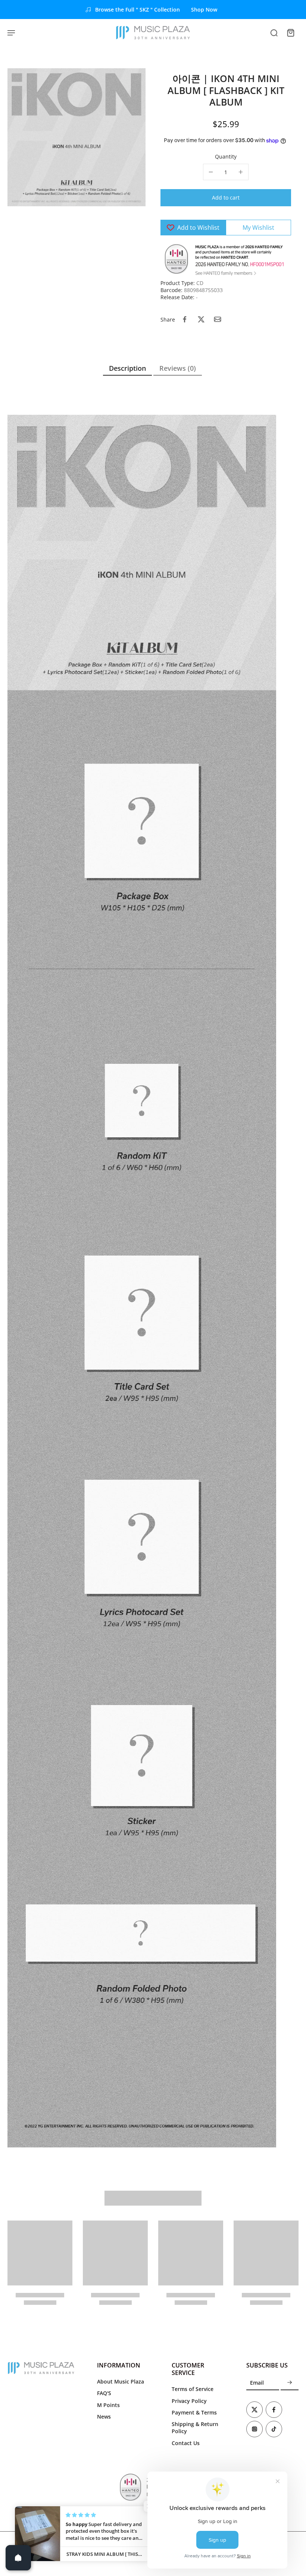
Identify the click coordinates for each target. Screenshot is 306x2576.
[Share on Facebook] (185, 319)
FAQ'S (104, 2393)
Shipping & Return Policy (195, 2428)
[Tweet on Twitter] (201, 319)
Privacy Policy (189, 2401)
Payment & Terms (194, 2412)
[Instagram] (255, 2429)
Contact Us (186, 2443)
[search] (274, 32)
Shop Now (204, 10)
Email (257, 2383)
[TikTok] (274, 2429)
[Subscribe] (290, 2383)
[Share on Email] (218, 319)
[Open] (18, 2558)
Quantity (226, 156)
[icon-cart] (290, 32)
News (104, 2417)
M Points (108, 2405)
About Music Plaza (121, 2381)
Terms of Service (193, 2389)
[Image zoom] (76, 137)
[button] (226, 198)
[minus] (211, 172)
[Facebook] (274, 2410)
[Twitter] (255, 2410)
